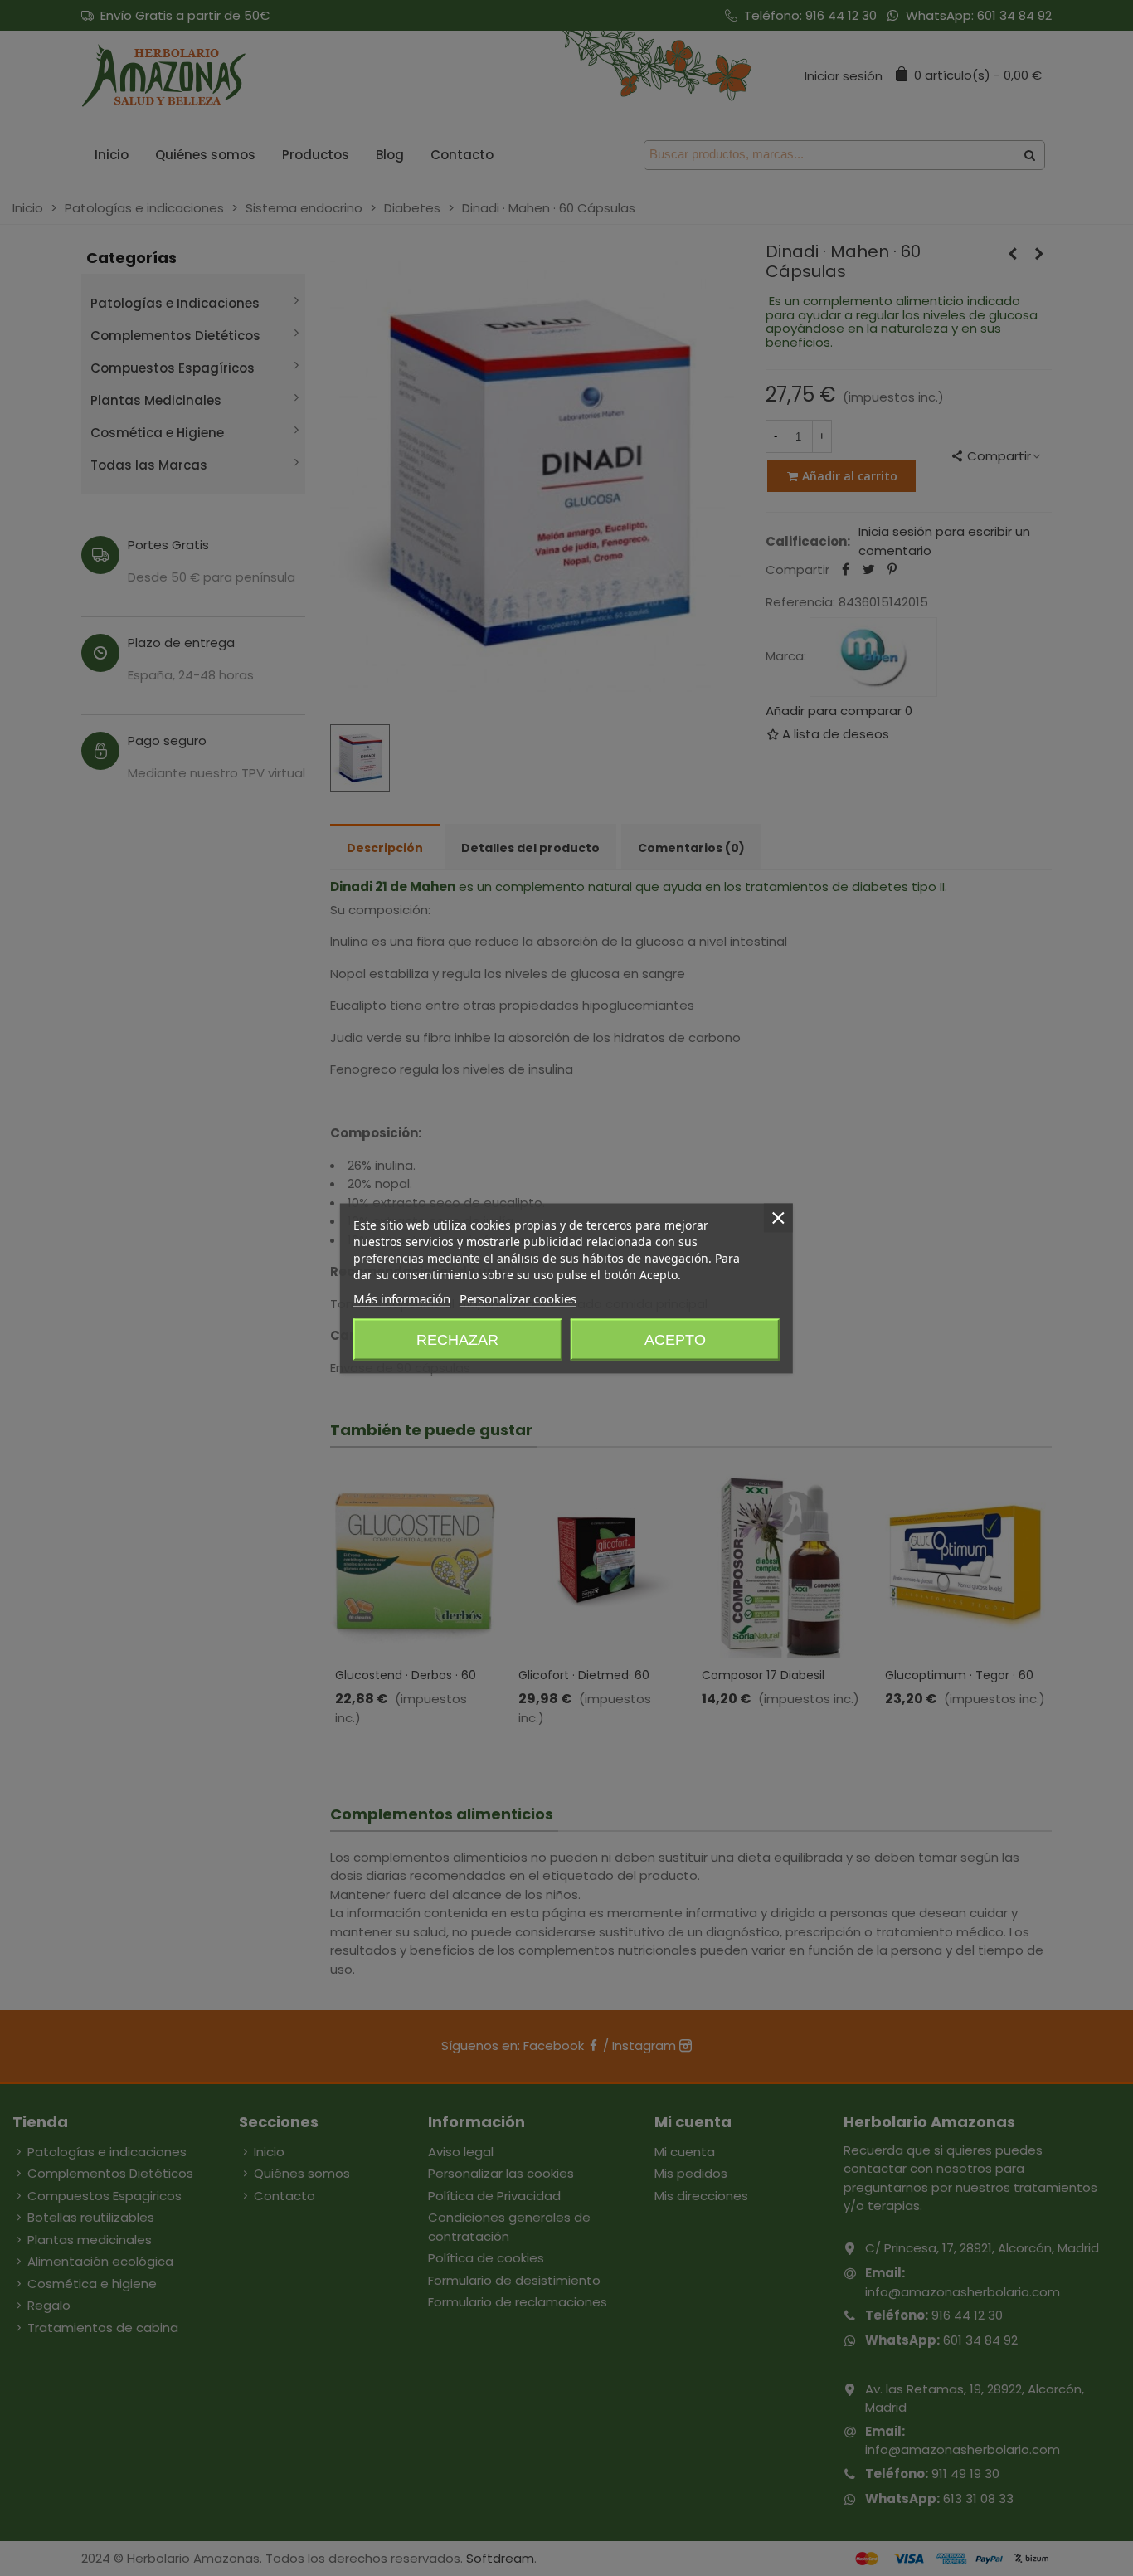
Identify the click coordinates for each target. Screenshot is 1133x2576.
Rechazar (457, 1339)
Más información (402, 1298)
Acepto (675, 1339)
